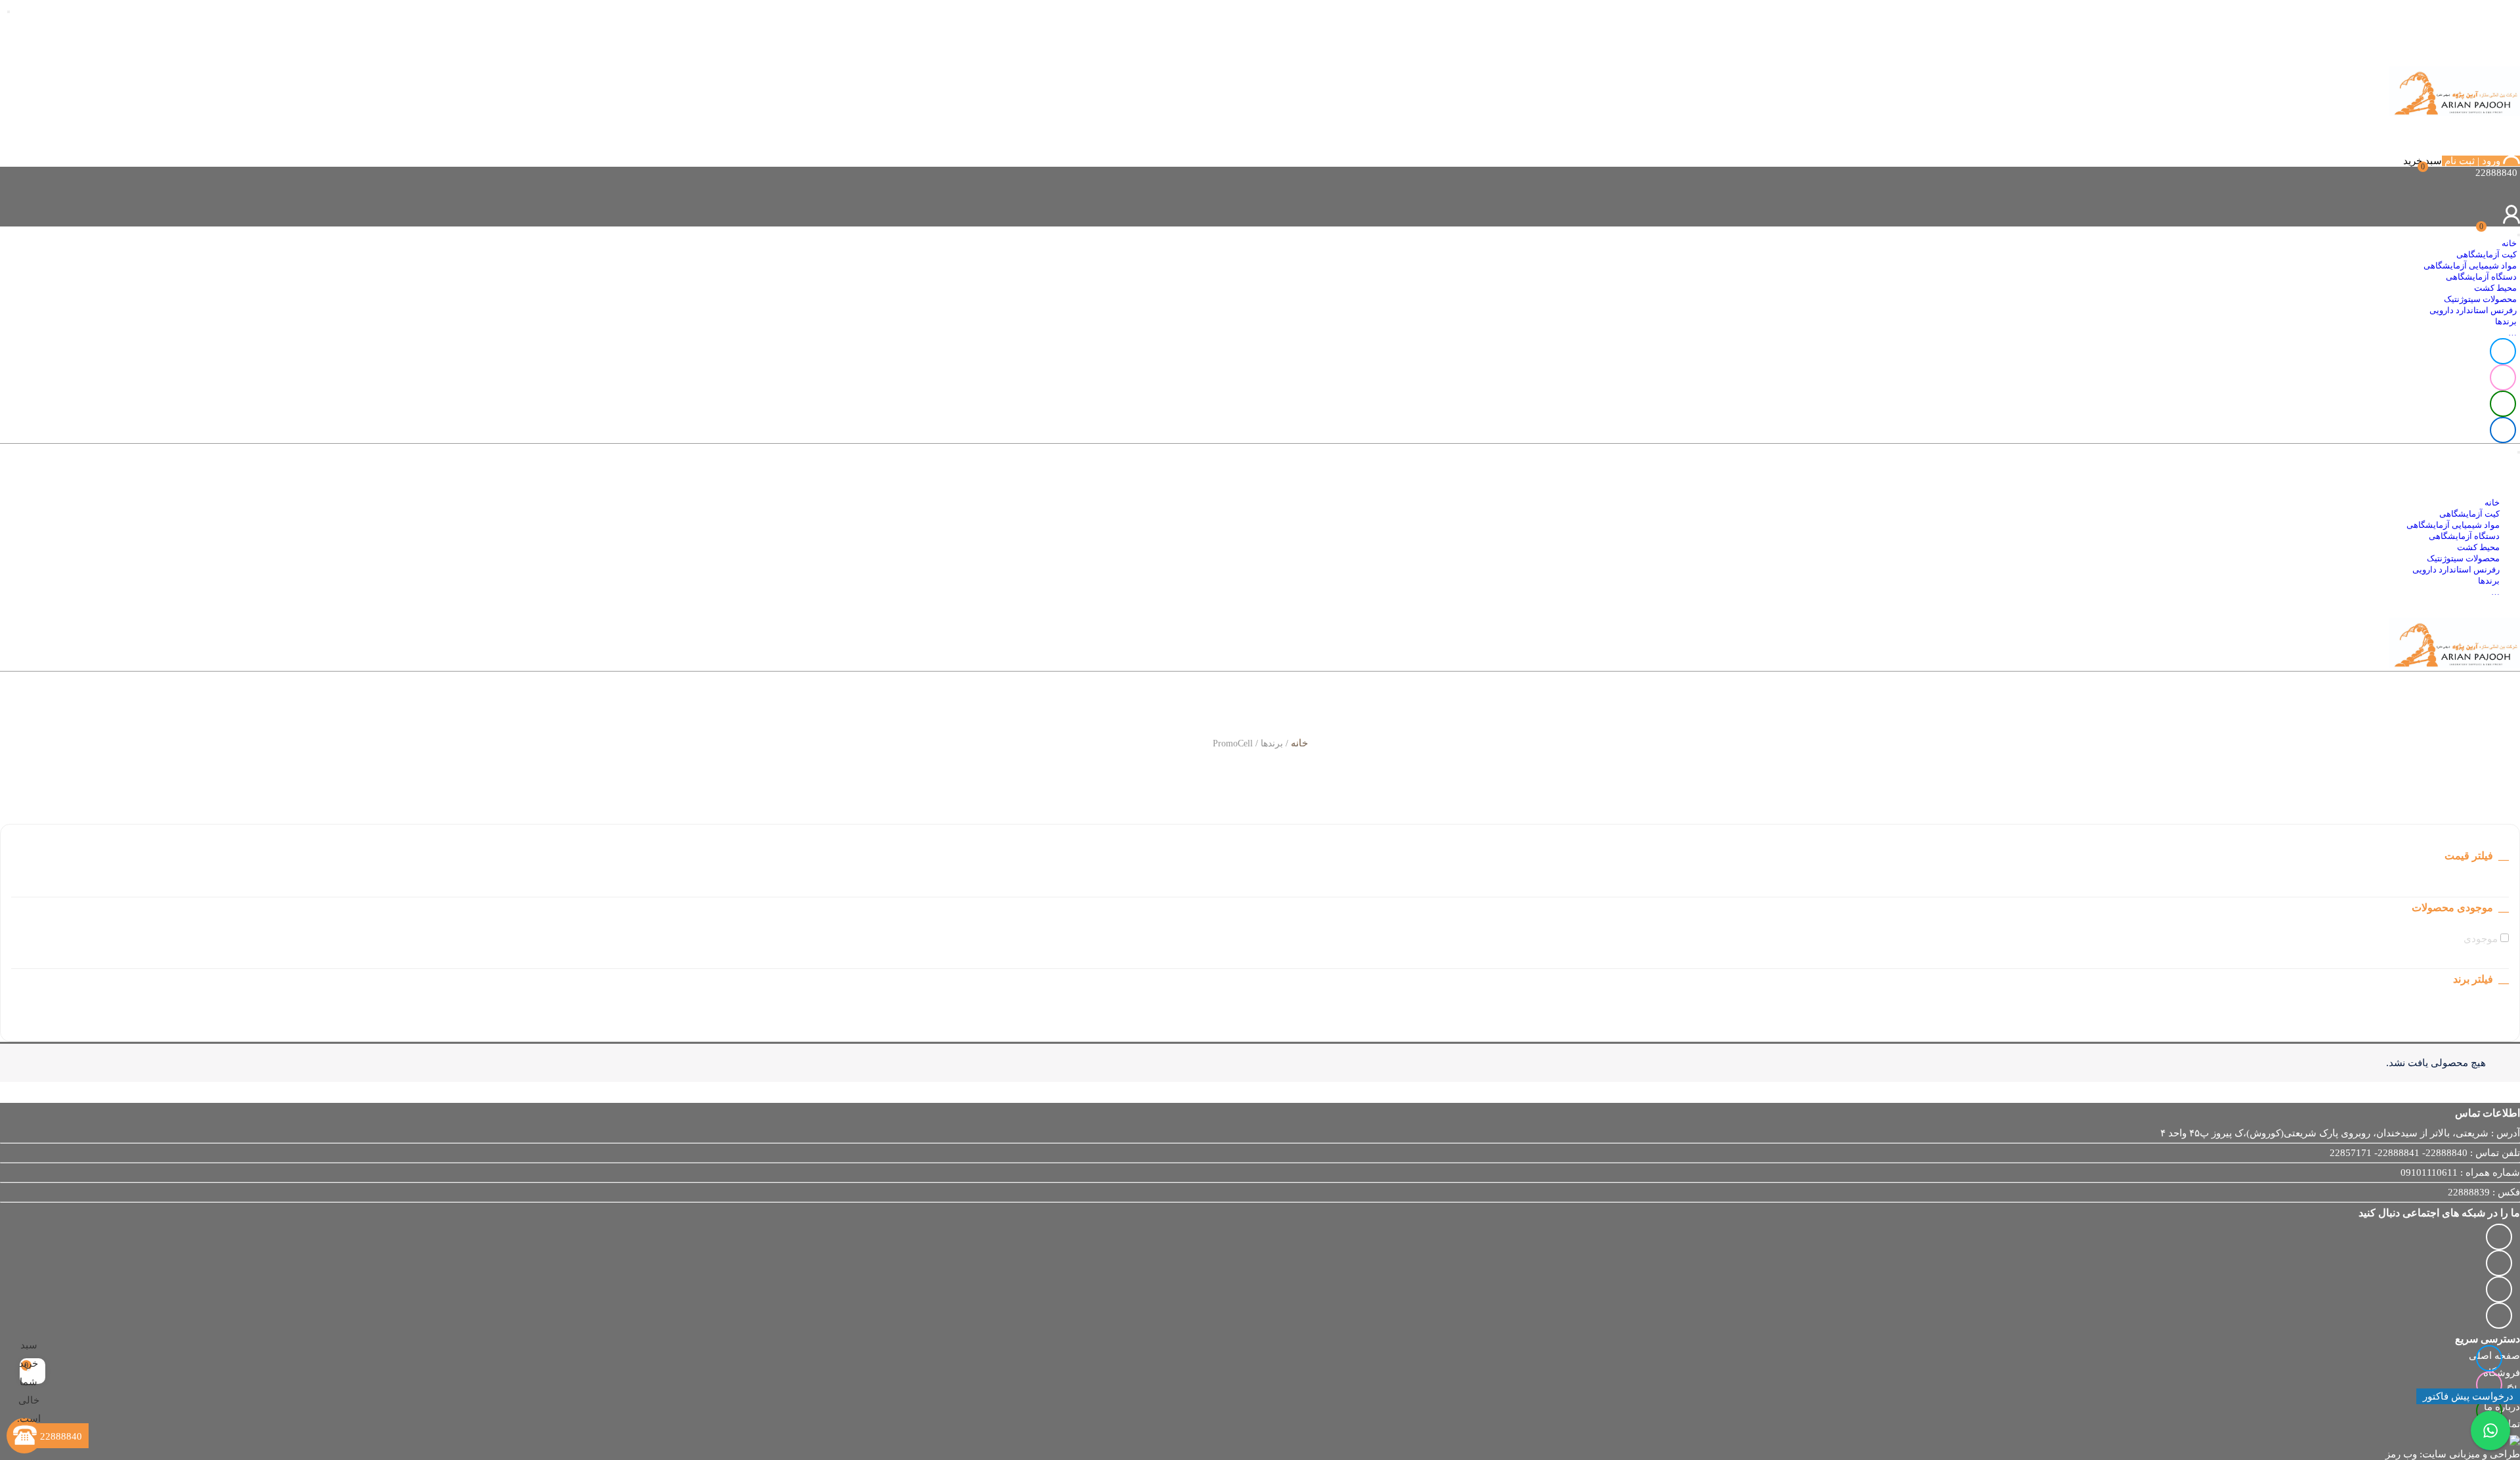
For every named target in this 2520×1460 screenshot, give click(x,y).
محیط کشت (2495, 288)
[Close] (9, 12)
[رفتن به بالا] (33, 1401)
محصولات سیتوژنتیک (2480, 299)
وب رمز (2401, 1454)
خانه (2509, 244)
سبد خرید (2423, 161)
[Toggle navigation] (2519, 235)
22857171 (2351, 1153)
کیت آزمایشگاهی (2487, 255)
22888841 (2399, 1153)
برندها (2506, 322)
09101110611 (2429, 1172)
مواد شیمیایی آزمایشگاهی (2470, 266)
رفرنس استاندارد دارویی (2473, 311)
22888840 (2446, 1153)
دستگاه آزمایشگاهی (2481, 277)
